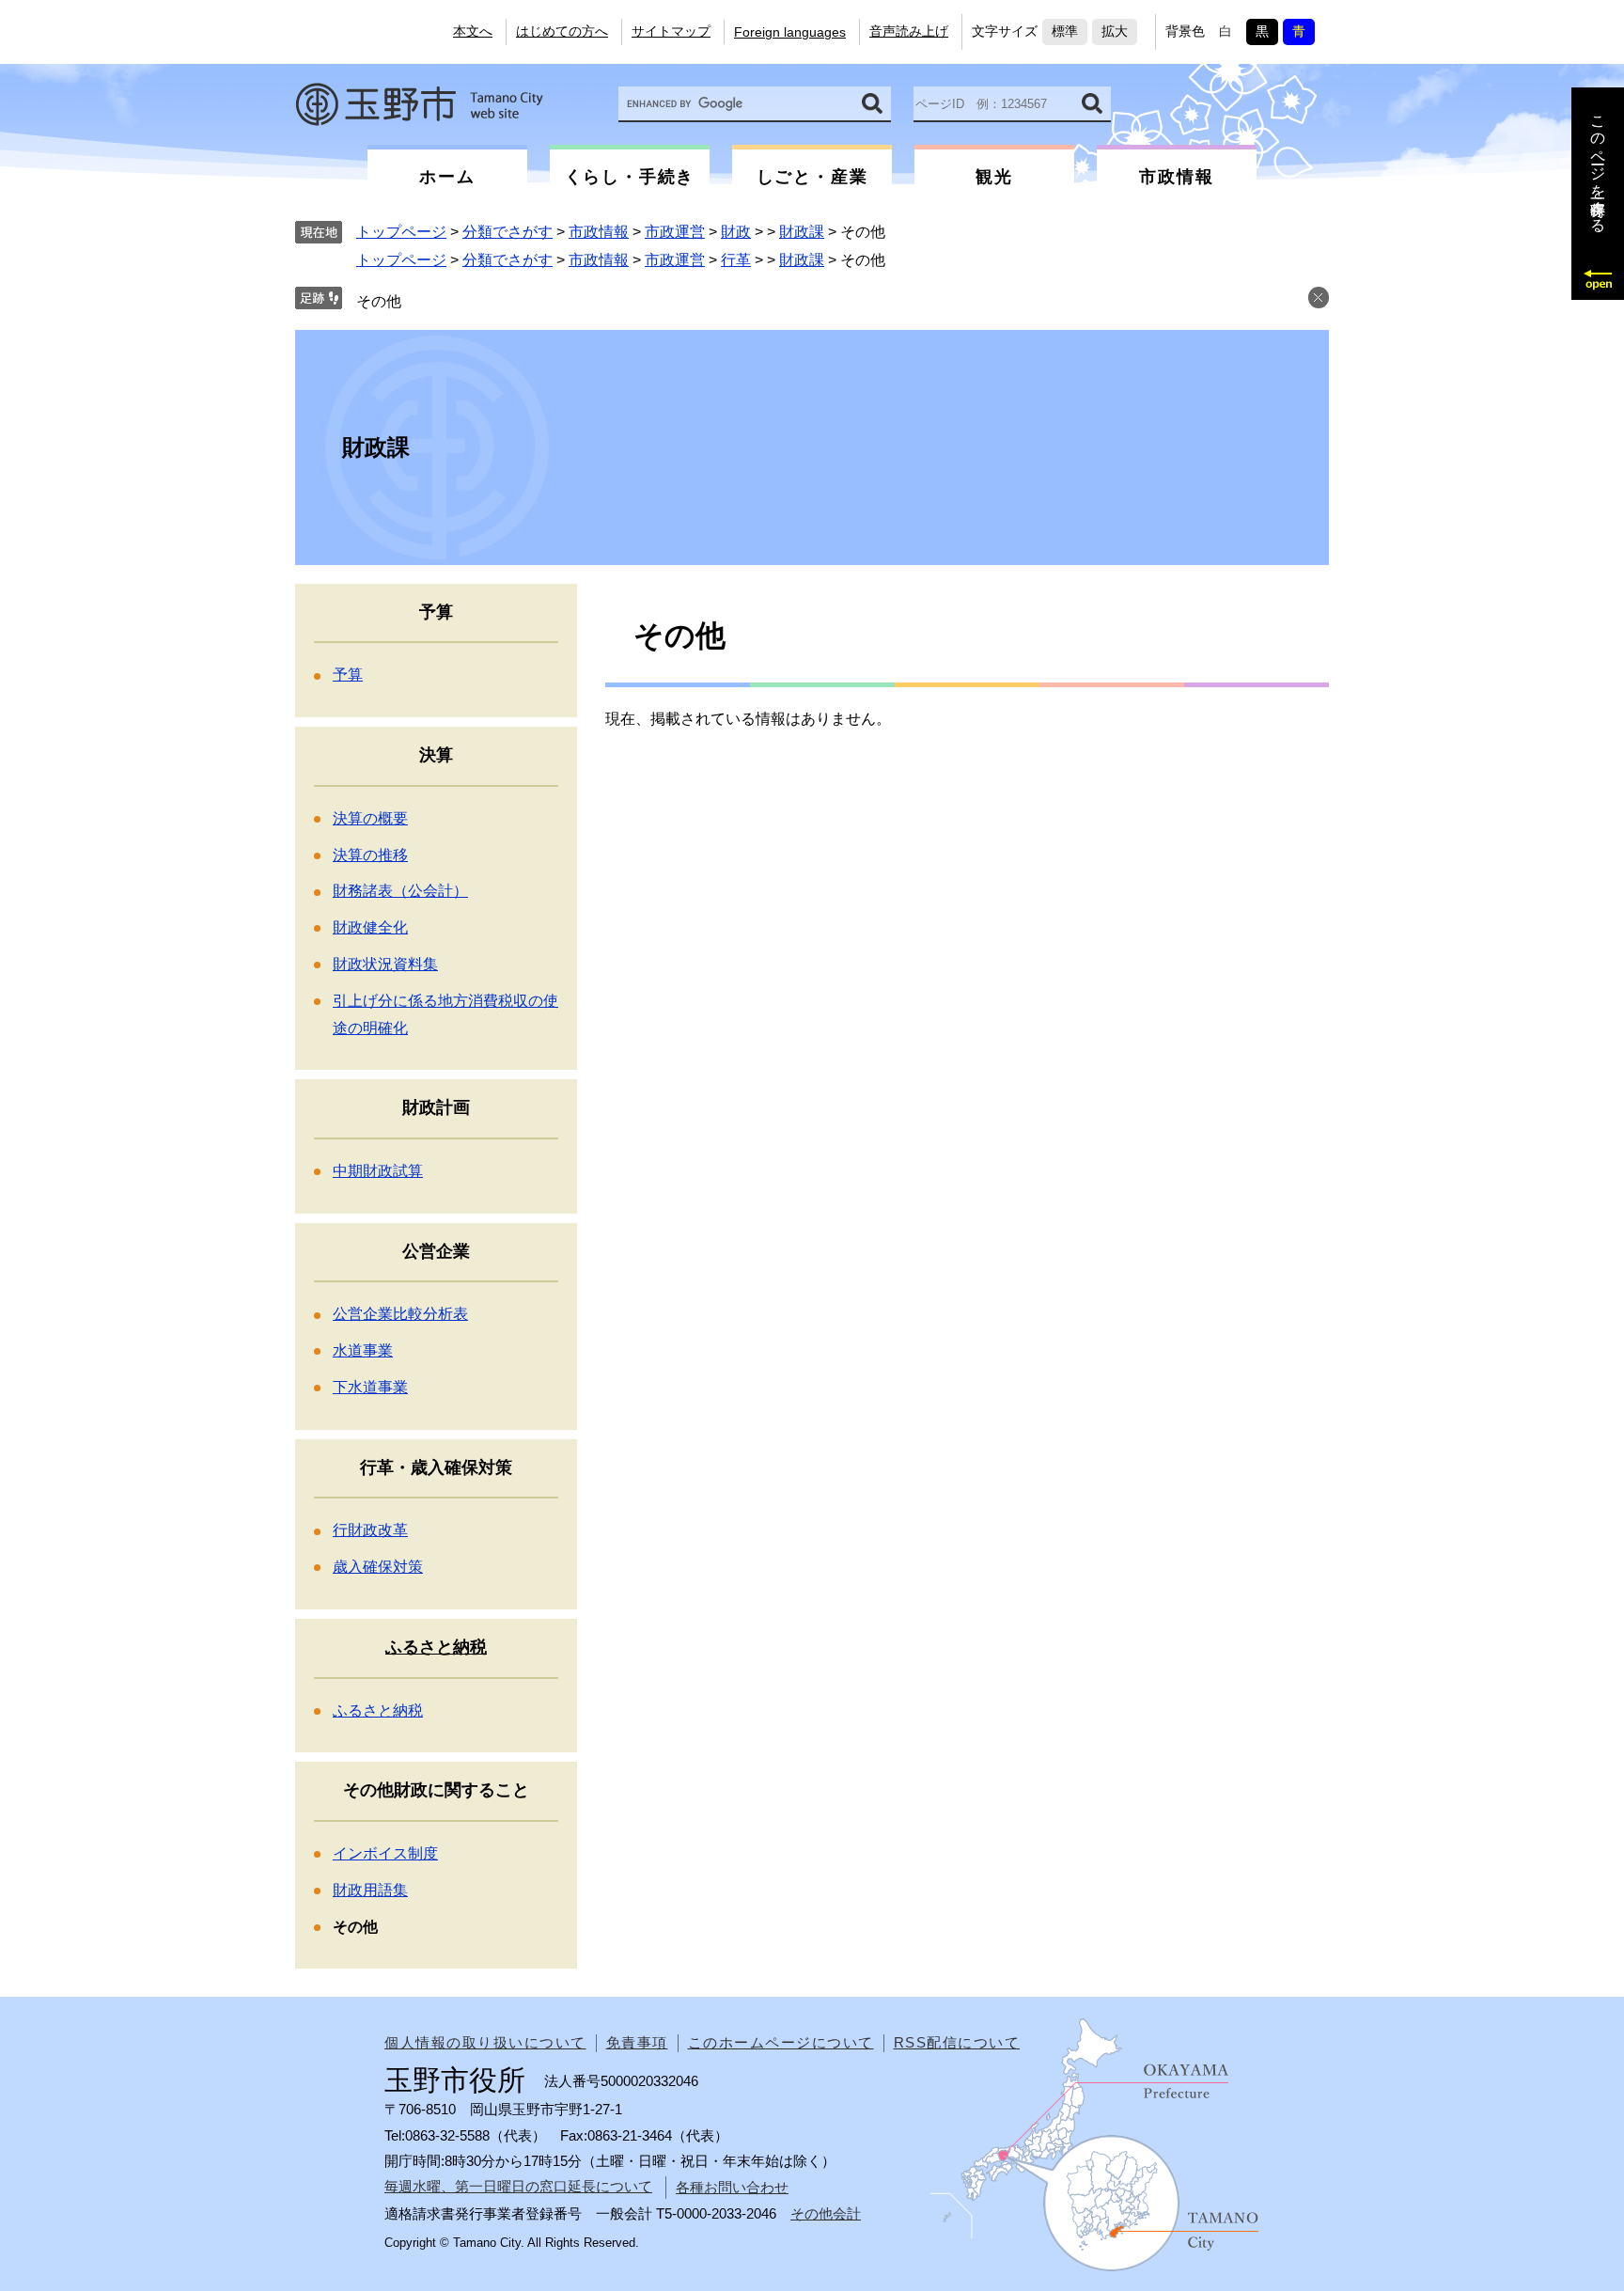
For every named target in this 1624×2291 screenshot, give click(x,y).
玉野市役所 (419, 104)
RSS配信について (957, 2042)
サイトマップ (671, 31)
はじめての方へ (562, 31)
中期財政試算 (378, 1171)
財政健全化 (370, 927)
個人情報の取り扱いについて (485, 2042)
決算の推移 (370, 855)
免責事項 (637, 2042)
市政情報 (599, 232)
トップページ (401, 232)
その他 (379, 301)
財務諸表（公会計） (400, 891)
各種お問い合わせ (732, 2187)
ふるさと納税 (436, 1647)
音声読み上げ (909, 31)
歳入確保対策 (378, 1567)
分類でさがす (507, 232)
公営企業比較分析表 (400, 1314)
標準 (1065, 31)
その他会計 (826, 2213)
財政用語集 (370, 1890)
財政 (736, 232)
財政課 (802, 232)
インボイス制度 (385, 1853)
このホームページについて (781, 2042)
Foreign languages (790, 32)
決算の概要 (370, 818)
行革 (736, 260)
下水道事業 (370, 1387)
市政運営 (675, 232)
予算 (348, 675)
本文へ (473, 31)
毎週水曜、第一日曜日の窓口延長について (518, 2186)
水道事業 (363, 1350)
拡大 (1115, 31)
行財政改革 (370, 1530)
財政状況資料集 (385, 964)
